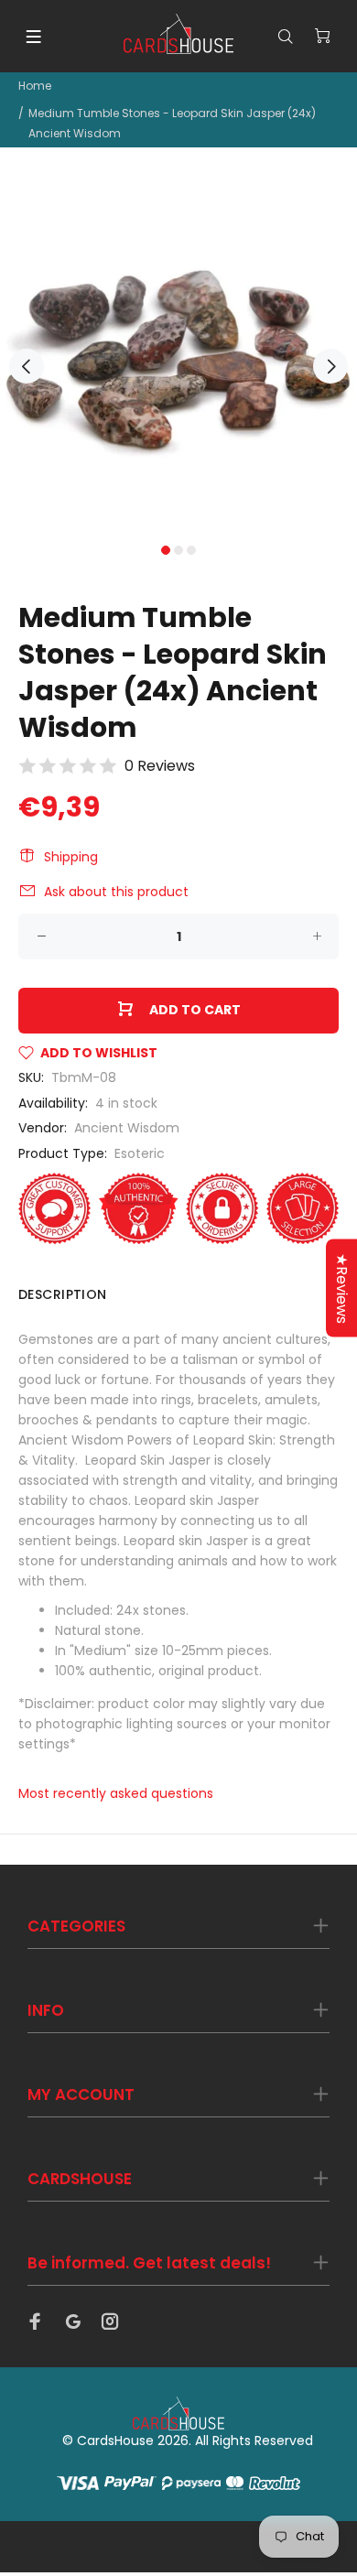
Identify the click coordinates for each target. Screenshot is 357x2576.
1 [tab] (166, 550)
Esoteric (140, 1153)
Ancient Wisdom (127, 1128)
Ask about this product (116, 892)
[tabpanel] (178, 356)
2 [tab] (178, 550)
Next (330, 366)
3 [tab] (191, 550)
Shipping (71, 857)
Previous (27, 366)
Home (35, 86)
